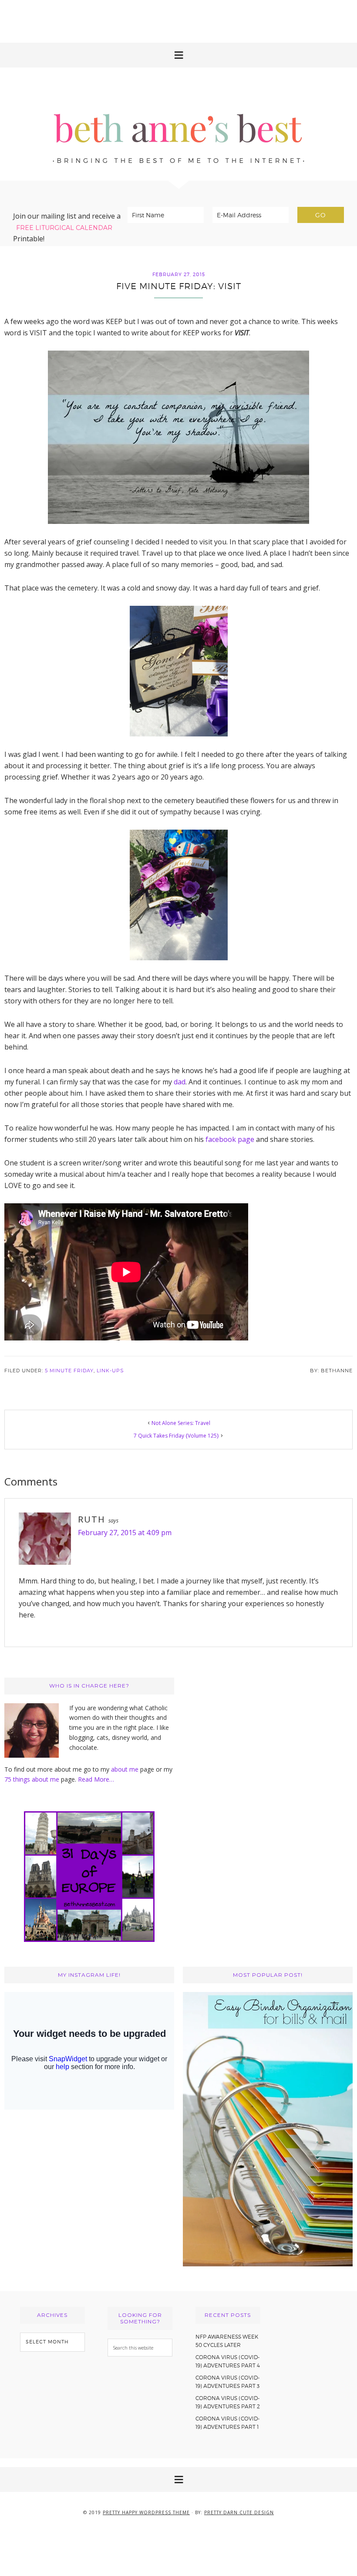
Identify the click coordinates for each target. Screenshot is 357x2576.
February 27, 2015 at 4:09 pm (125, 1533)
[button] (178, 55)
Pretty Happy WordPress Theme (146, 2512)
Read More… (96, 1779)
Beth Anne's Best (178, 124)
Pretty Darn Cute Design (239, 2512)
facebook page (230, 1139)
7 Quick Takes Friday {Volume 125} (176, 1436)
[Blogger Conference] (268, 2264)
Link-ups (110, 1371)
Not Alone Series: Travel (181, 1423)
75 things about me (33, 1779)
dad (180, 1082)
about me (125, 1769)
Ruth (92, 1519)
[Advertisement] (178, 20)
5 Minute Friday (69, 1371)
